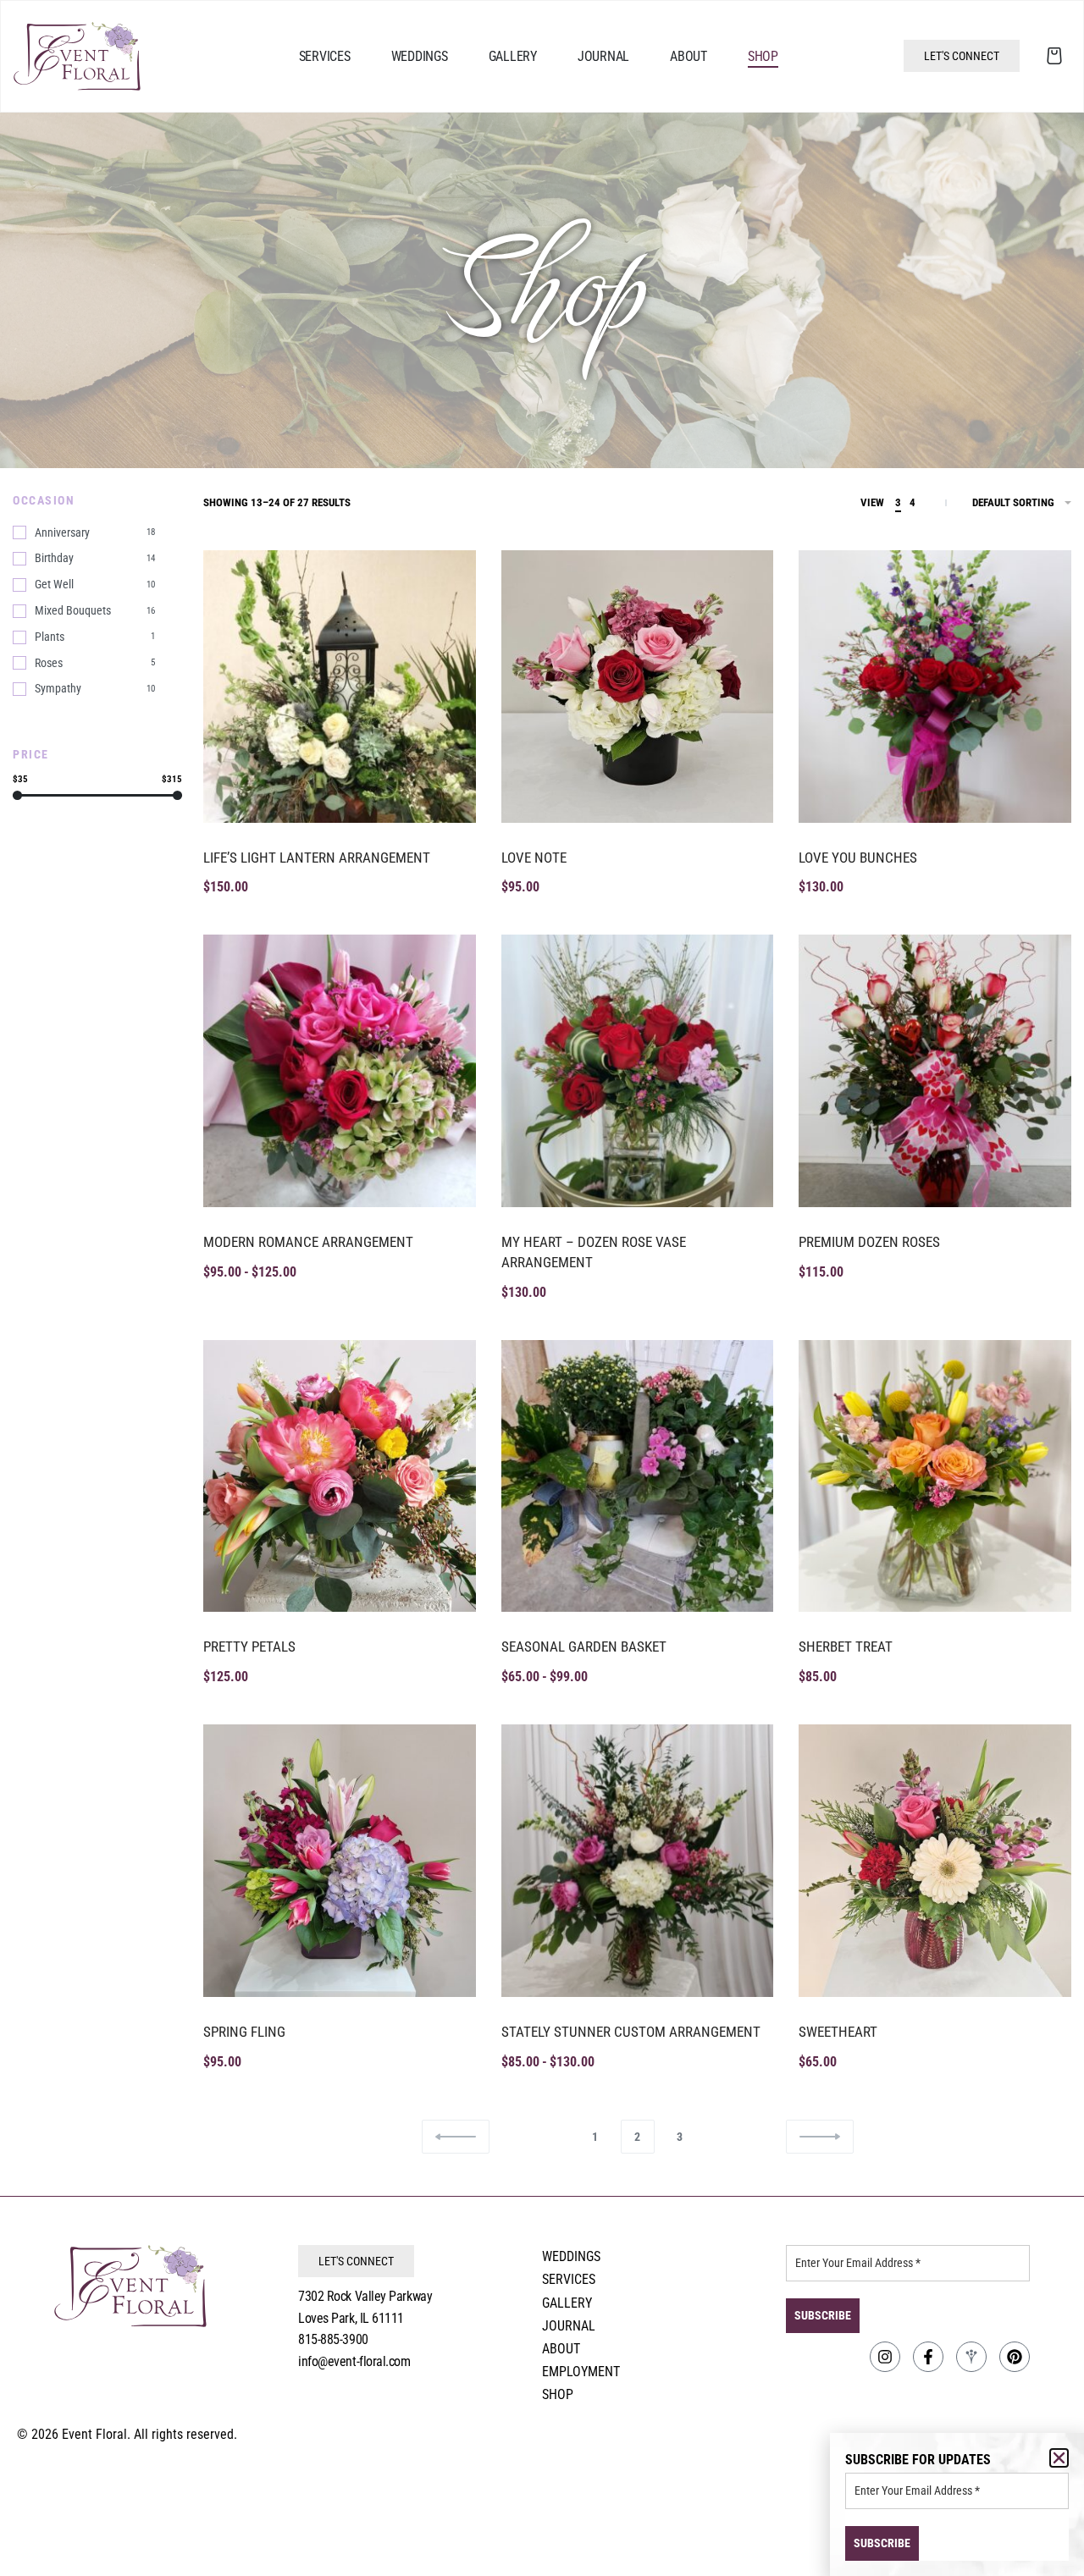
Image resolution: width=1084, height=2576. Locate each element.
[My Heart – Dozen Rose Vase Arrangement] (638, 1071)
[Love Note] (638, 687)
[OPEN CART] (1054, 56)
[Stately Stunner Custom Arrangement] (638, 1861)
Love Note (534, 858)
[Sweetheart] (935, 1861)
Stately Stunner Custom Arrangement (631, 2032)
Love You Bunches (858, 858)
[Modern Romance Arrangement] (340, 1071)
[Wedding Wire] (971, 2357)
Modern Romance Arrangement (308, 1242)
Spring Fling (244, 2032)
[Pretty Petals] (340, 1476)
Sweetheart (838, 2032)
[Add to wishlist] (445, 582)
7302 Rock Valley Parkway (365, 2296)
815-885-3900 (333, 2339)
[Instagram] (885, 2357)
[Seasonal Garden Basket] (638, 1476)
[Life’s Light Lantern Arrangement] (340, 687)
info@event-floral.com (354, 2361)
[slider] (17, 795)
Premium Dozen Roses (869, 1242)
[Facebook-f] (928, 2357)
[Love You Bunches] (935, 687)
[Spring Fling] (340, 1861)
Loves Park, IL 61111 (351, 2318)
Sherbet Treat (846, 1647)
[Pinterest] (1015, 2357)
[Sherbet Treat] (935, 1476)
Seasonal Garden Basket (584, 1647)
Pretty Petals (249, 1647)
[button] (1059, 2458)
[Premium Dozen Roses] (935, 1071)
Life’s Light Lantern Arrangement (317, 858)
